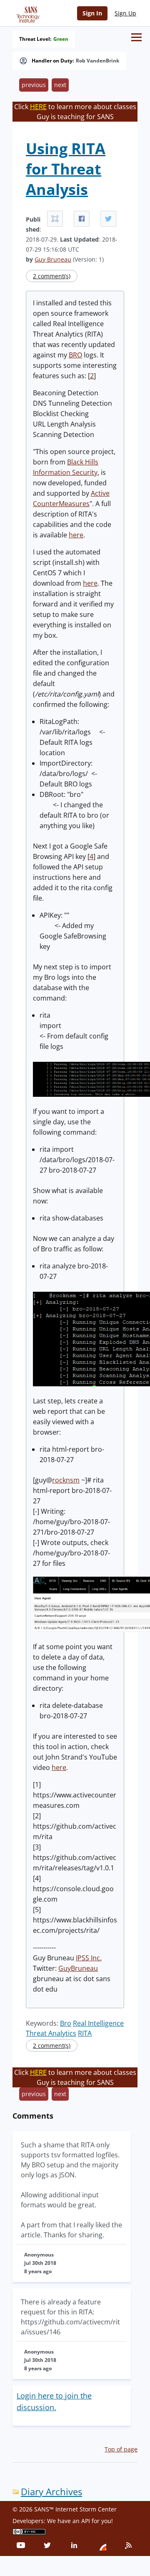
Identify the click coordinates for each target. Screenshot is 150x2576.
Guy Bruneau (53, 259)
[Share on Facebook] (82, 219)
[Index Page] (27, 13)
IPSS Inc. (89, 1958)
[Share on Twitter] (108, 219)
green (61, 39)
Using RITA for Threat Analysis (66, 169)
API (86, 2521)
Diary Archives (51, 2492)
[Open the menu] (136, 37)
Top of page (121, 2449)
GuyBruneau (78, 1968)
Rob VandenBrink (97, 61)
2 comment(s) (52, 276)
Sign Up (125, 13)
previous (34, 85)
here (76, 535)
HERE (38, 107)
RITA (85, 2033)
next (60, 85)
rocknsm (66, 1480)
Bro (66, 2023)
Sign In (92, 13)
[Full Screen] (55, 219)
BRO (75, 355)
